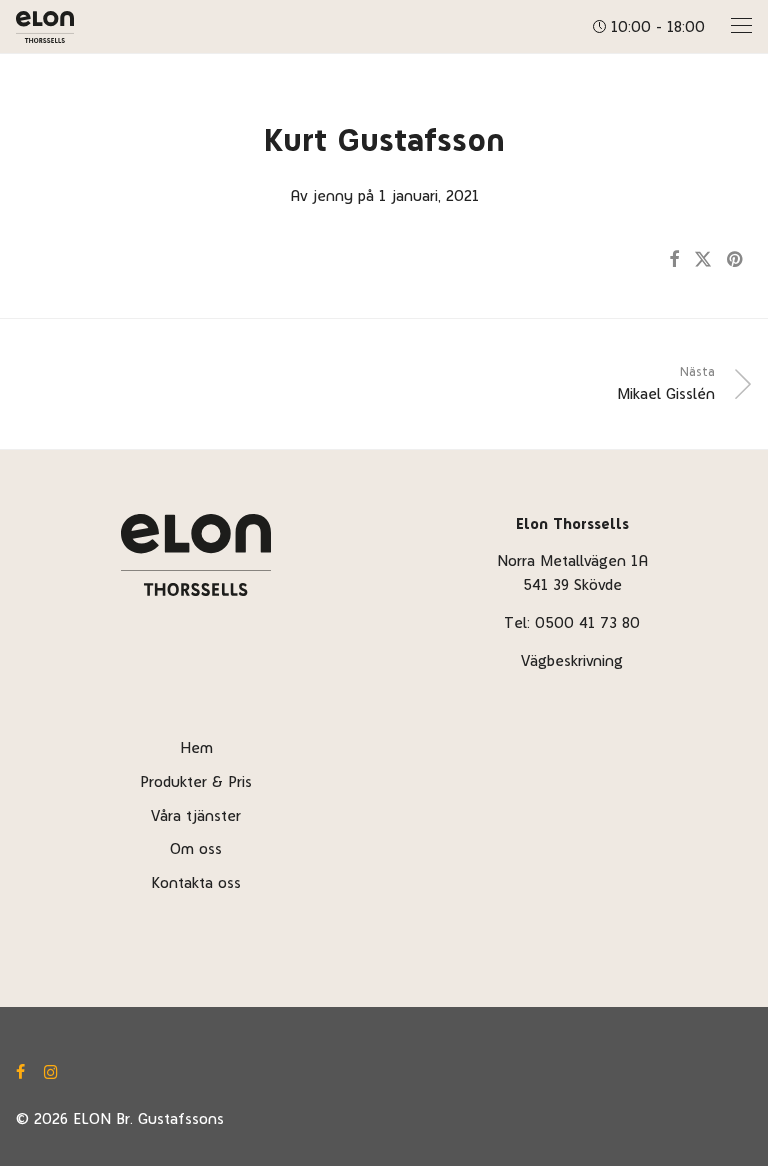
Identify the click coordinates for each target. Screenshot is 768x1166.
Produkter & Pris (196, 781)
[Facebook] (20, 1068)
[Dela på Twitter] (703, 260)
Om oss (196, 848)
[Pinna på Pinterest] (736, 260)
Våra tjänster (196, 815)
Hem (196, 747)
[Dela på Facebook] (674, 260)
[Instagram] (51, 1068)
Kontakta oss (196, 882)
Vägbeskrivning (572, 660)
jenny (332, 195)
